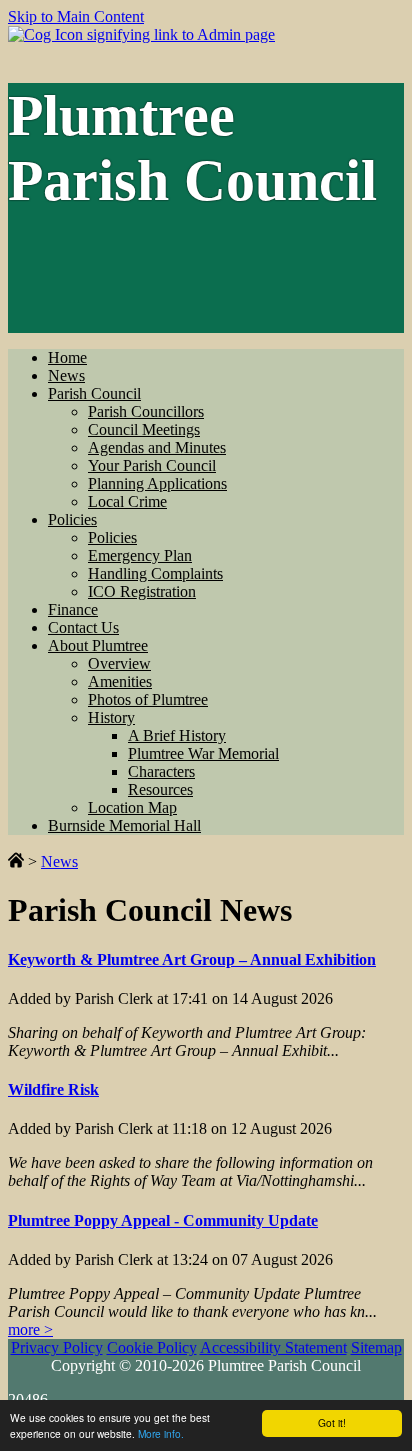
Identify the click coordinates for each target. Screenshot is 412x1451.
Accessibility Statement (273, 1347)
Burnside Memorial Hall (124, 825)
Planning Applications (157, 483)
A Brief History (177, 735)
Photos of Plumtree (148, 699)
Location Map (132, 807)
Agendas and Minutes (157, 447)
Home (67, 357)
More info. (161, 1433)
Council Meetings (144, 429)
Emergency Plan (140, 555)
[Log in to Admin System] (141, 34)
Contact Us (83, 627)
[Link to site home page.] (16, 861)
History (111, 717)
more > (30, 1329)
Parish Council (94, 393)
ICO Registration (142, 591)
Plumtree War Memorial (203, 753)
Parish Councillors (146, 411)
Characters (161, 771)
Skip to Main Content (76, 16)
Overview (119, 663)
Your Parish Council (152, 465)
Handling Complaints (155, 573)
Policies (72, 519)
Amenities (120, 681)
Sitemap (376, 1347)
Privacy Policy (57, 1347)
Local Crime (127, 501)
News (66, 375)
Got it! (332, 1422)
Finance (73, 609)
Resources (160, 789)
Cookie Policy (152, 1347)
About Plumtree (98, 645)
